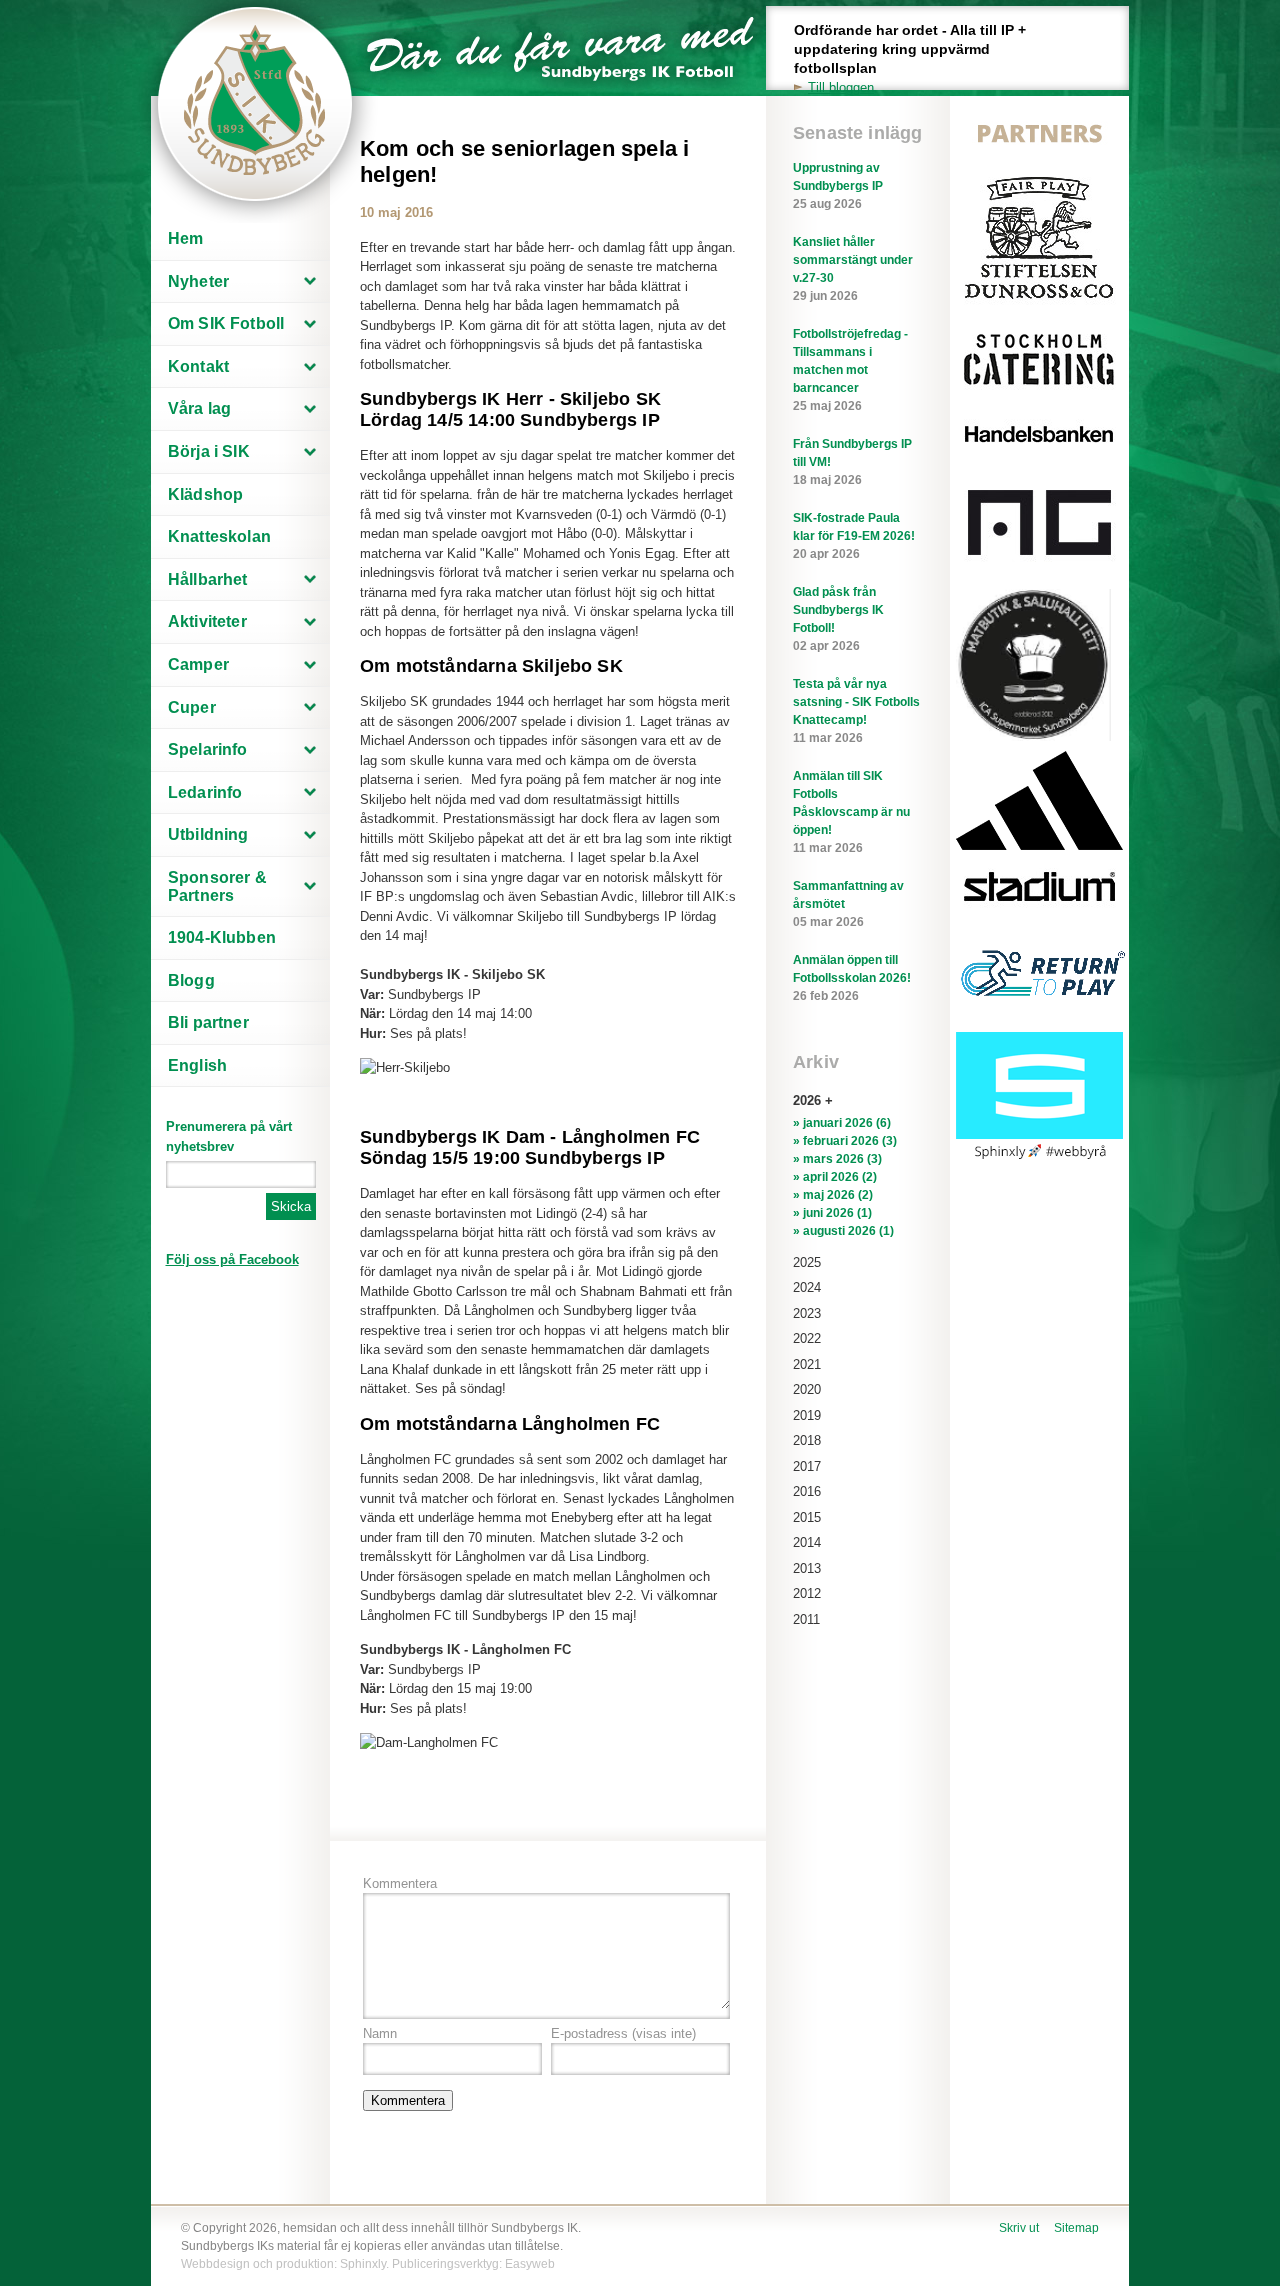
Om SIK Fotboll (226, 323)
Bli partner (208, 1022)
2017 (807, 1466)
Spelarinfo (208, 749)
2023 (807, 1313)
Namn (380, 2033)
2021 (807, 1364)
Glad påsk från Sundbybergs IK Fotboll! (838, 619)
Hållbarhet (208, 579)
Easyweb (530, 2264)
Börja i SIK (209, 451)
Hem (185, 238)
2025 (807, 1262)
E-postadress (623, 2033)
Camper (198, 664)
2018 (807, 1440)
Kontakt (198, 366)
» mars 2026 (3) (837, 1159)
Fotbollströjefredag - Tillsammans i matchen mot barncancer (850, 370)
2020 (807, 1389)
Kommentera (400, 1883)
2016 (807, 1491)
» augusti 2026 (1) (843, 1231)
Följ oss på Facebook (232, 1259)
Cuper (192, 707)
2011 (806, 1619)
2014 (807, 1542)
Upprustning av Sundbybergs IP (838, 186)
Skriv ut (1019, 2228)
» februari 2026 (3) (845, 1141)
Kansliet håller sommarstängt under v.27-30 (853, 269)
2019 (807, 1415)
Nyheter (198, 281)
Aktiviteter (207, 621)
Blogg (191, 980)
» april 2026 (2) (835, 1177)
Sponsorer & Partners (217, 886)
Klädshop (205, 494)
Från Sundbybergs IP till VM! (852, 462)
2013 (807, 1568)
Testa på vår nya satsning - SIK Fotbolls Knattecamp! (856, 711)
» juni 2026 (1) (832, 1213)
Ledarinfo (205, 792)
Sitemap (1076, 2228)
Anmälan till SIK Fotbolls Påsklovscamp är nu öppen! (851, 812)
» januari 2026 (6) (842, 1123)
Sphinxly (363, 2264)
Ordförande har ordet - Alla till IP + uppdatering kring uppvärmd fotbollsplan (910, 58)
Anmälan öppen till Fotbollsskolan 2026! (852, 978)
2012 (807, 1593)
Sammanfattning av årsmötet (848, 904)
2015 (807, 1517)
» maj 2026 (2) (833, 1195)
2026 (807, 1100)
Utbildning (208, 834)
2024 (807, 1287)
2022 (807, 1338)
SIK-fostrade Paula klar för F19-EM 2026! (854, 536)
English (197, 1065)
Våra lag (199, 408)
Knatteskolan (219, 536)
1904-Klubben (222, 937)
